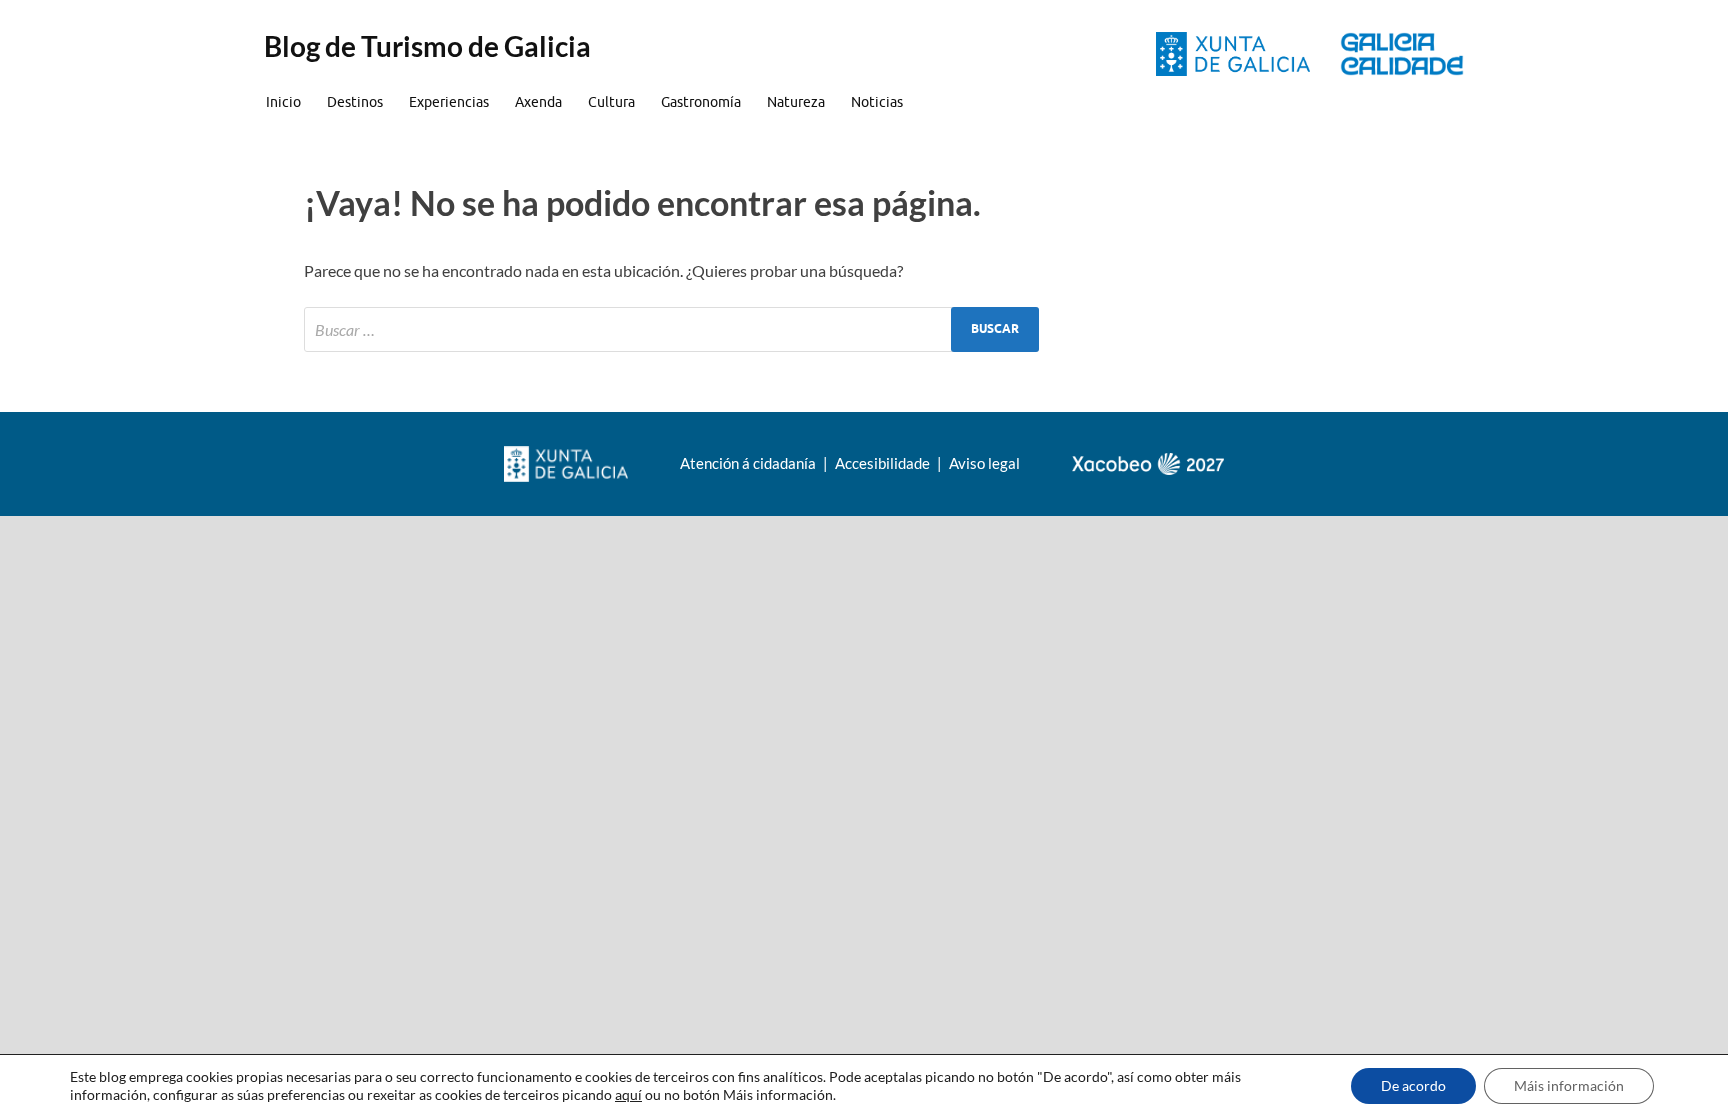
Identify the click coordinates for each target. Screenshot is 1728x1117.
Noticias (877, 102)
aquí (628, 1094)
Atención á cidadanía (749, 463)
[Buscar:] (671, 329)
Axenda (538, 102)
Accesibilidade (884, 463)
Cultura (611, 102)
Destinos (355, 102)
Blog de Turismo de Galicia (427, 46)
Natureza (796, 102)
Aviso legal (984, 463)
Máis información (1569, 1085)
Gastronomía (701, 102)
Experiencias (449, 102)
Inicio (283, 102)
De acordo (1413, 1085)
